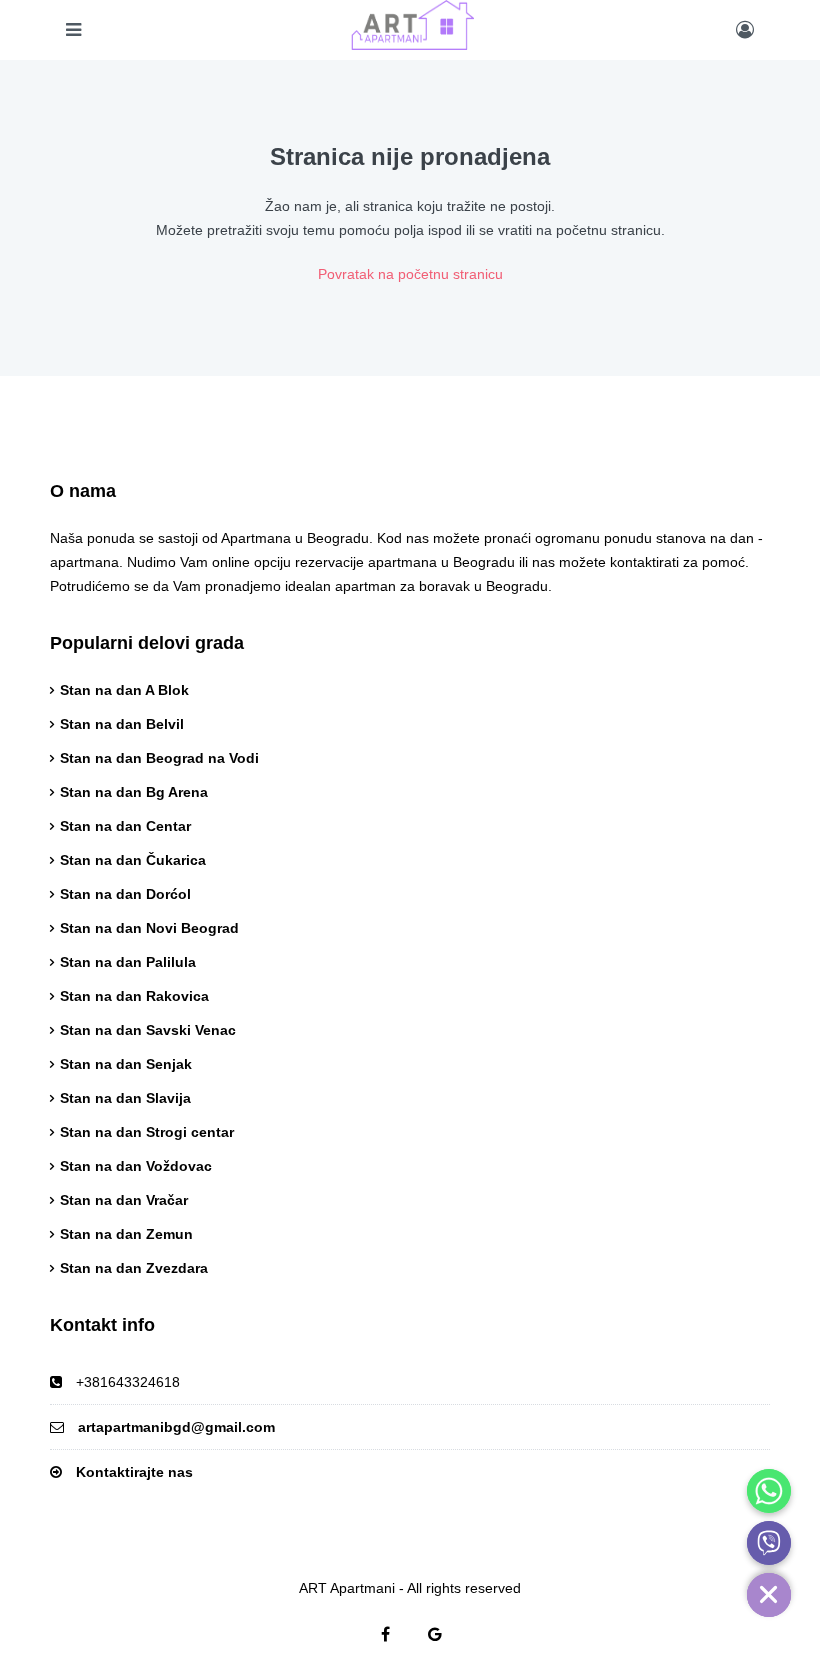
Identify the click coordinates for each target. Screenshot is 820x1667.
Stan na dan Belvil (122, 724)
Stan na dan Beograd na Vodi (159, 758)
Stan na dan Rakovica (134, 996)
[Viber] (769, 1543)
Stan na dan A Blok (124, 690)
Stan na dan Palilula (128, 962)
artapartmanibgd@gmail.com (176, 1427)
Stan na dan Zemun (126, 1234)
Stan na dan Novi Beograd (149, 928)
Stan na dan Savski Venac (148, 1030)
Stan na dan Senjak (126, 1064)
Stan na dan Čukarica (133, 860)
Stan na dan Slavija (125, 1098)
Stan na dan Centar (125, 826)
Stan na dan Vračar (124, 1200)
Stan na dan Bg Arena (134, 792)
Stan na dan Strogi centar (147, 1132)
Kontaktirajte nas (134, 1472)
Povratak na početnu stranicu (410, 274)
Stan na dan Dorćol (125, 894)
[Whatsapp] (769, 1491)
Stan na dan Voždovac (136, 1166)
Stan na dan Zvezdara (134, 1268)
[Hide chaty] (769, 1595)
